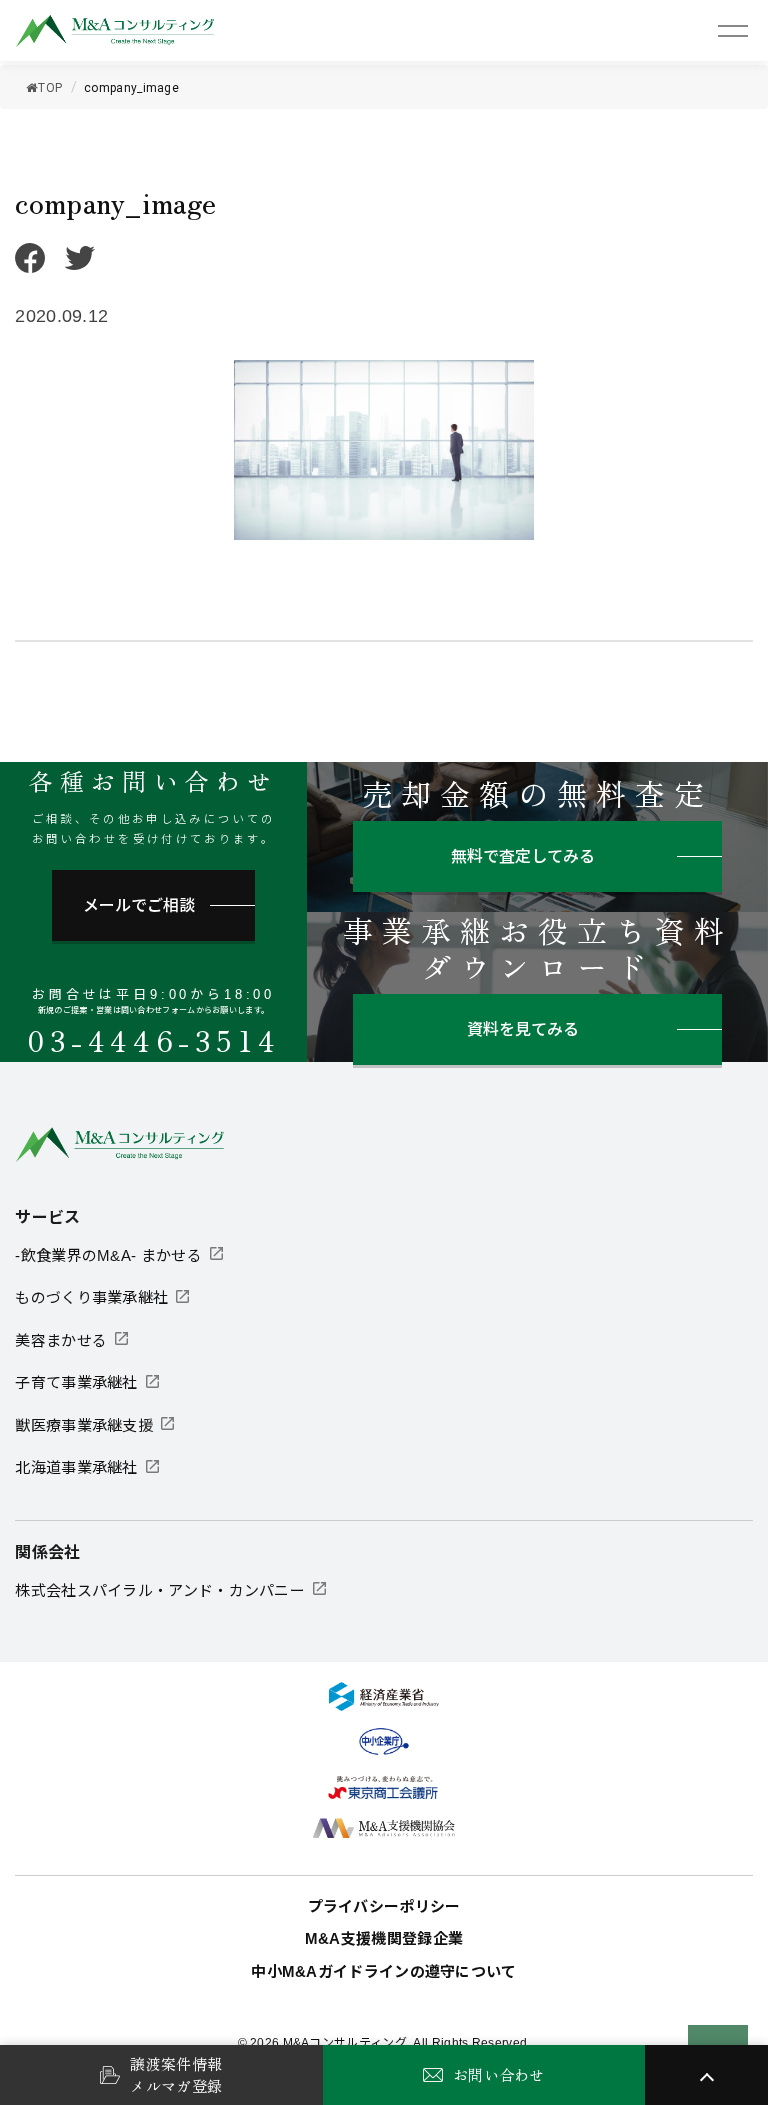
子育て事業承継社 (76, 1382)
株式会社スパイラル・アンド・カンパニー (160, 1590)
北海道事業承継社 (76, 1467)
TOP (50, 88)
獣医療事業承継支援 (84, 1425)
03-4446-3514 (153, 1040)
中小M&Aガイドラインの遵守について (383, 1971)
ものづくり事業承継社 (91, 1297)
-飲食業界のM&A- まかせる (108, 1255)
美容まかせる (61, 1340)
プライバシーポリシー (384, 1906)
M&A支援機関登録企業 (384, 1938)
